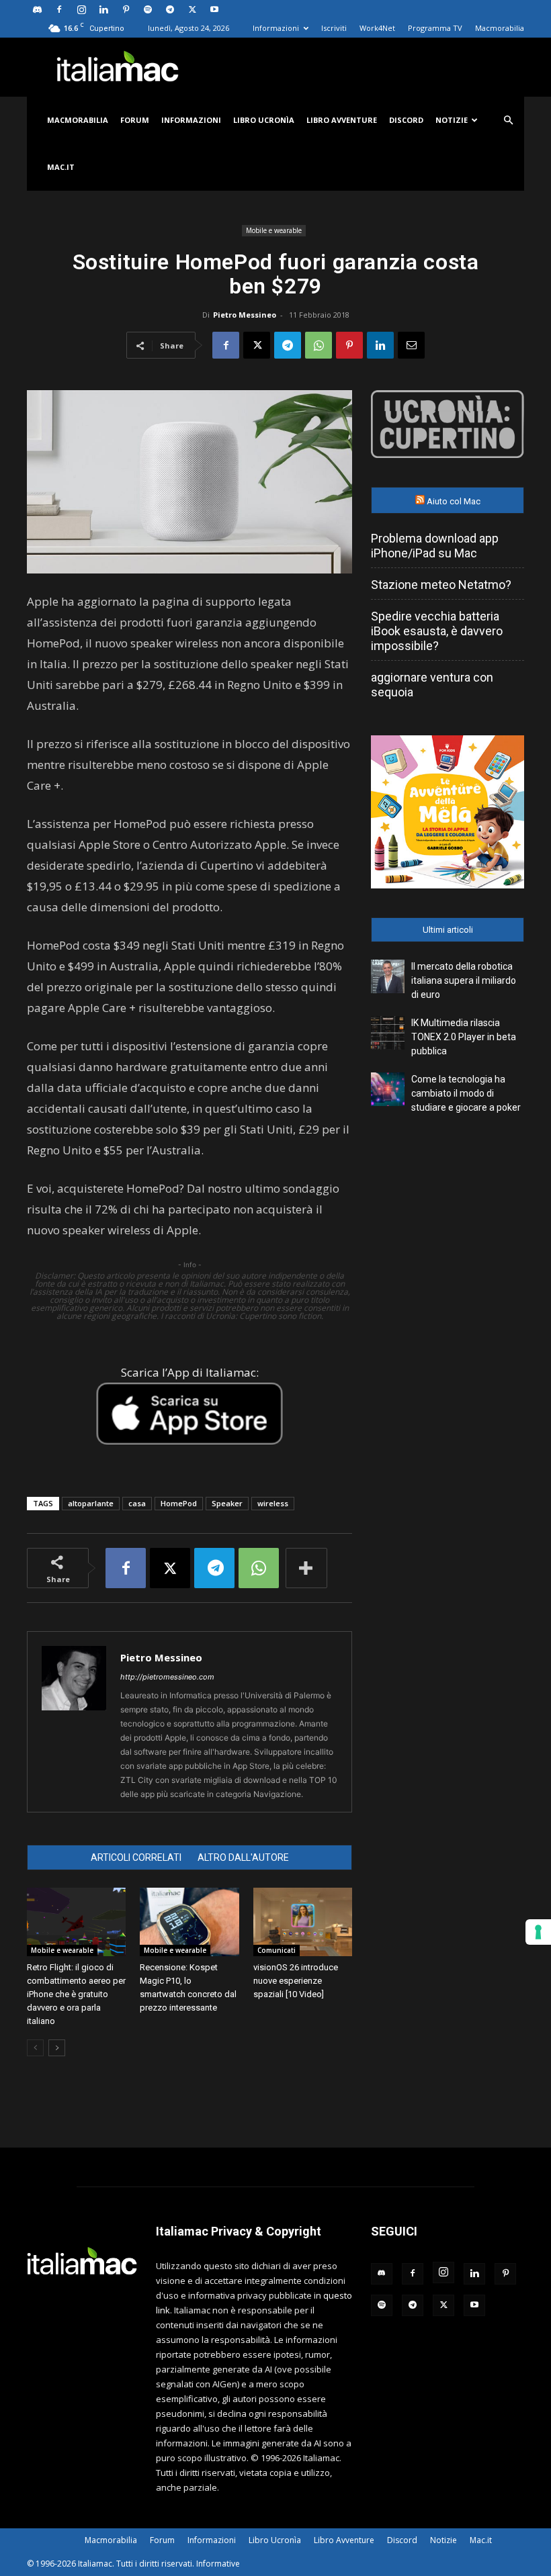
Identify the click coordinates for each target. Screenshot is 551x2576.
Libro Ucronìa (264, 120)
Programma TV (435, 28)
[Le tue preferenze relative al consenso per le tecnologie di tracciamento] (538, 1932)
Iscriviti (334, 28)
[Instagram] (81, 9)
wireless (273, 1503)
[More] (306, 1568)
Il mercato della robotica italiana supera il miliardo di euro (464, 980)
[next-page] (57, 2048)
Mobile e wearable (274, 230)
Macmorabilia (500, 28)
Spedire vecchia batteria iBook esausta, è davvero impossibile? (437, 631)
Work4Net (377, 28)
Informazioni (276, 28)
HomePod (179, 1503)
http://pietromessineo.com (167, 1677)
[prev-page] (35, 2048)
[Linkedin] (103, 9)
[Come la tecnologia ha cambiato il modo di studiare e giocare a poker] (388, 1089)
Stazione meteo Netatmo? (441, 585)
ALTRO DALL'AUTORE (243, 1857)
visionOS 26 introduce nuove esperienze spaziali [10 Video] (296, 1981)
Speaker (227, 1503)
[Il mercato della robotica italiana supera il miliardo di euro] (388, 976)
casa (137, 1503)
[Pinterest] (126, 9)
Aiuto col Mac (454, 501)
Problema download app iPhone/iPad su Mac (435, 546)
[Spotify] (148, 9)
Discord (406, 120)
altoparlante (91, 1503)
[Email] (411, 345)
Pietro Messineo (245, 315)
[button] (508, 121)
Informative (218, 2564)
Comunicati (277, 1950)
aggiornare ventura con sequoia (432, 685)
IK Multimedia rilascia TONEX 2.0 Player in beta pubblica (464, 1037)
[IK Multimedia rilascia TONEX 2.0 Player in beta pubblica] (388, 1033)
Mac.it (61, 167)
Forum (135, 120)
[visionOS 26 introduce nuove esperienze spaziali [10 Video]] (303, 1922)
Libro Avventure (342, 120)
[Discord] (37, 9)
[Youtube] (214, 9)
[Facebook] (59, 9)
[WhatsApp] (319, 345)
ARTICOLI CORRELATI (136, 1857)
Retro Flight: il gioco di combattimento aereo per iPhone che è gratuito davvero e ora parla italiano (76, 1994)
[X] (192, 9)
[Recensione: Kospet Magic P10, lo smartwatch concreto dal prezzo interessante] (189, 1922)
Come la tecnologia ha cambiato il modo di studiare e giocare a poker (466, 1093)
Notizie (452, 120)
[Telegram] (170, 9)
